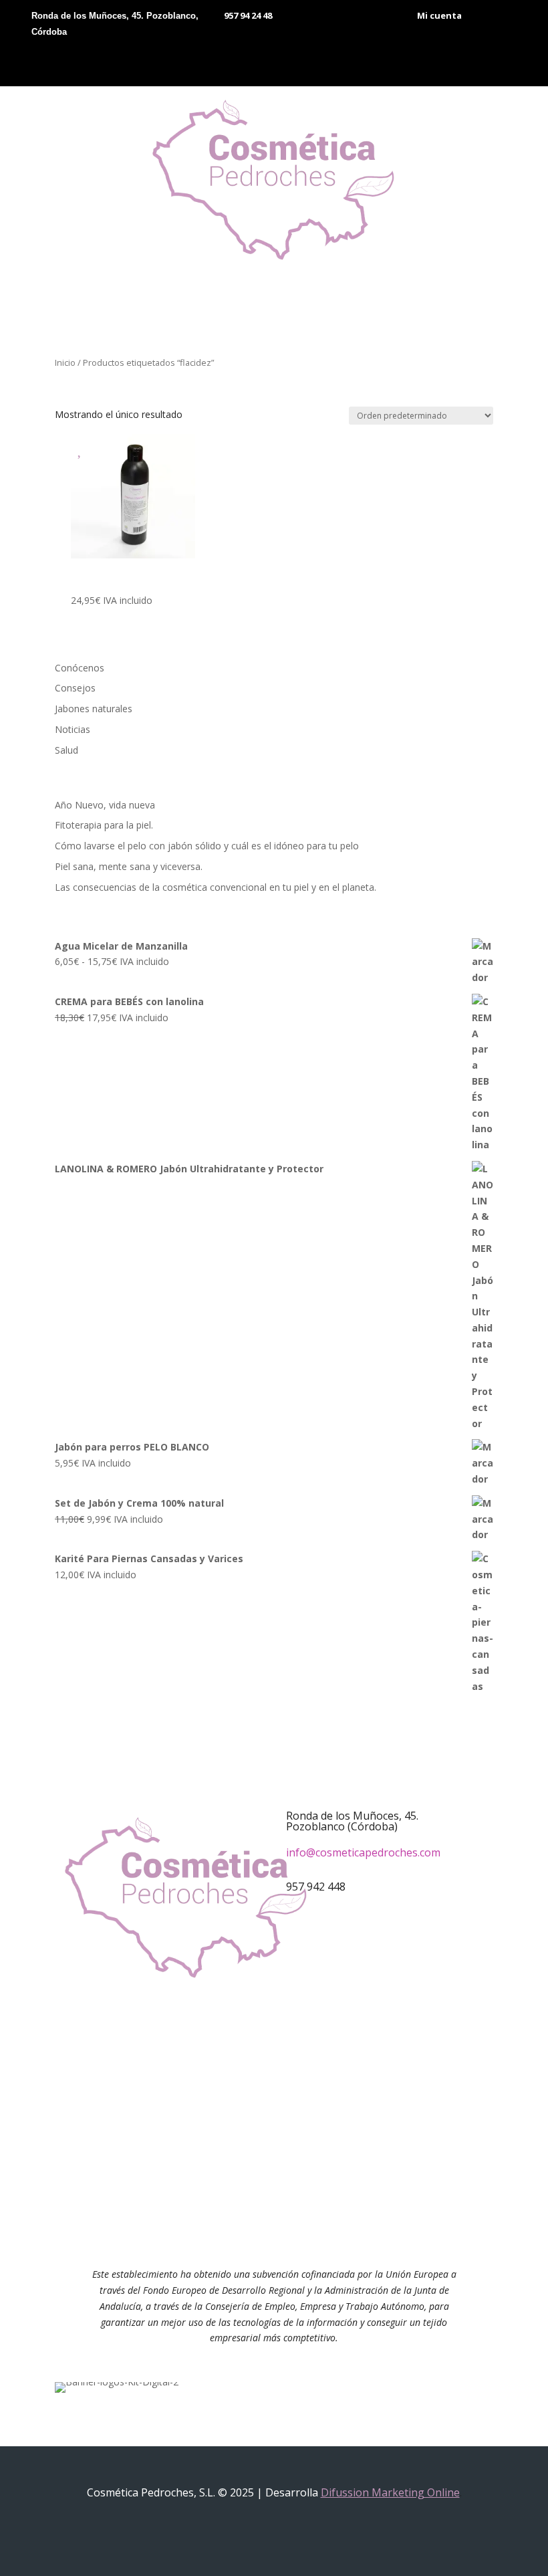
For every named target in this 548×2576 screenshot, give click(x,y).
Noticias (73, 729)
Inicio (65, 362)
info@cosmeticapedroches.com (363, 1852)
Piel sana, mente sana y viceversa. (129, 866)
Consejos (75, 688)
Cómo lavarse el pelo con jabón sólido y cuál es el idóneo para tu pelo (207, 846)
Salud (66, 750)
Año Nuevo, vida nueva (105, 805)
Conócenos (80, 668)
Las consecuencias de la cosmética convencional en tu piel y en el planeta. (216, 887)
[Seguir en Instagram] (287, 2061)
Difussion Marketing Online (390, 2492)
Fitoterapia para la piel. (104, 825)
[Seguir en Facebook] (261, 2061)
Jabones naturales (94, 709)
